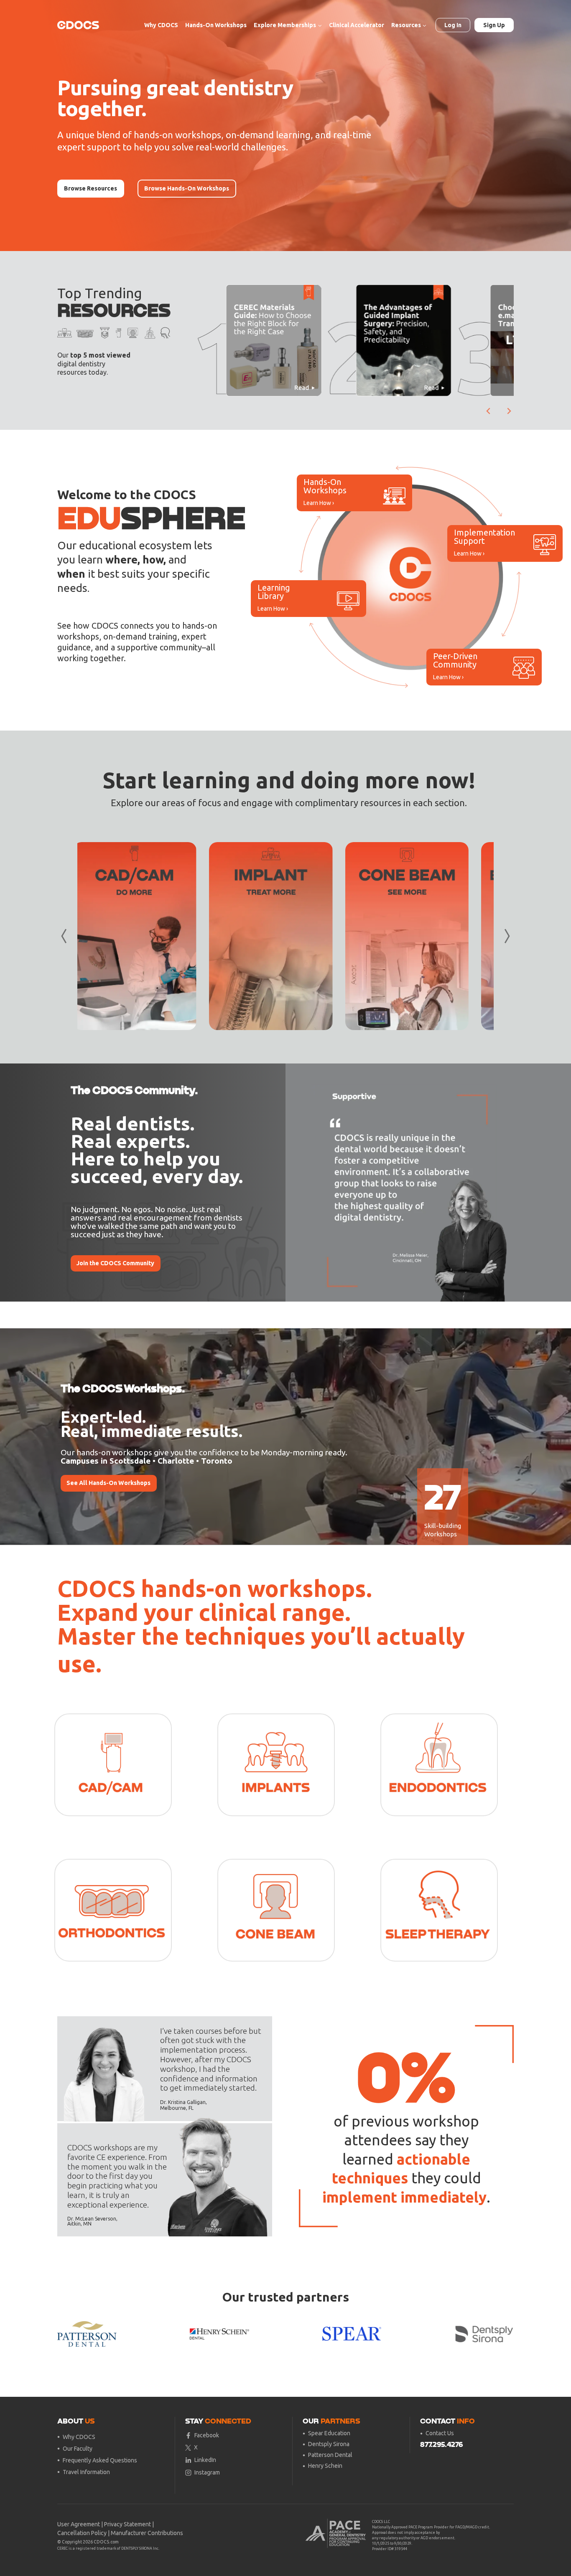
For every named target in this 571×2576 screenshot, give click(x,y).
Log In (453, 25)
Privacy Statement (127, 2524)
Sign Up (494, 25)
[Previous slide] (298, 1183)
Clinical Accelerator (357, 25)
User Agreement (79, 2524)
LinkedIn (205, 2460)
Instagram (207, 2472)
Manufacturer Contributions (147, 2533)
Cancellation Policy (82, 2533)
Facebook (207, 2435)
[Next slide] (509, 411)
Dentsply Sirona (329, 2444)
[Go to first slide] (501, 1183)
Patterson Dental (330, 2455)
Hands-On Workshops (216, 25)
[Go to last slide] (489, 411)
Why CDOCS (161, 25)
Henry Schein (325, 2466)
